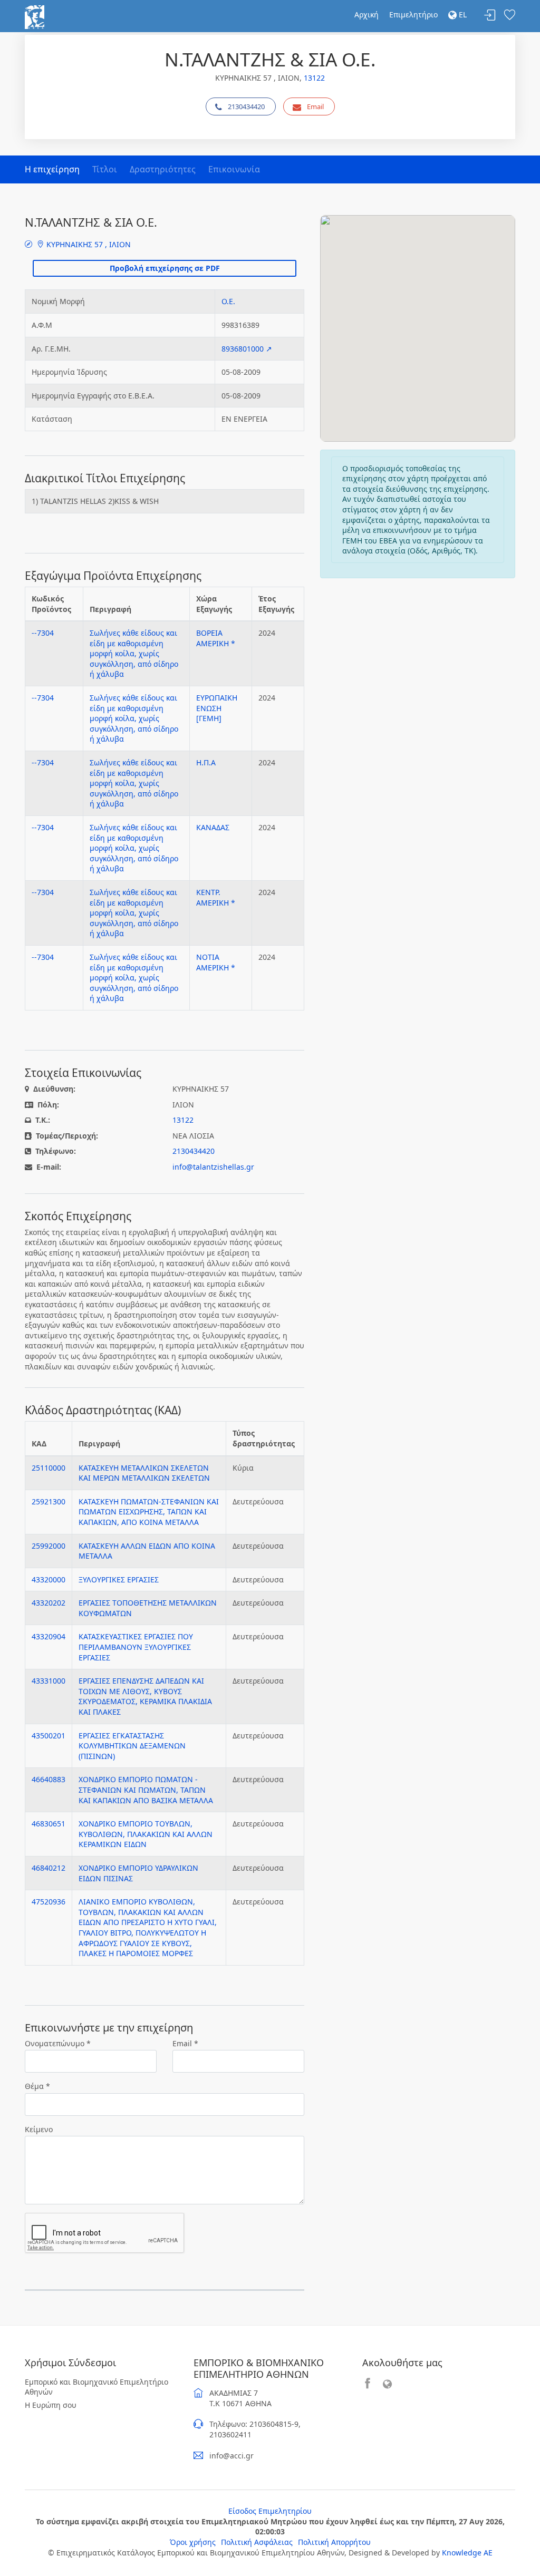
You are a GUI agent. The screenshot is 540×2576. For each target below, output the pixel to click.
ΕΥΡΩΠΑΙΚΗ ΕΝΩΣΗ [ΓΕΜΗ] (217, 708)
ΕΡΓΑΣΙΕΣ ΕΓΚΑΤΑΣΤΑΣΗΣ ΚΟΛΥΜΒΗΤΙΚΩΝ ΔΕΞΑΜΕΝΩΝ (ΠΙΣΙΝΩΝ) (132, 1746)
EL (462, 14)
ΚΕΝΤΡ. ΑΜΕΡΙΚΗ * (216, 897)
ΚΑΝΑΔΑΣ (213, 827)
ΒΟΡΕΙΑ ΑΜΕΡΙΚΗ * (216, 638)
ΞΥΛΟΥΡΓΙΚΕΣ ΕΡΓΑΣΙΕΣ (119, 1579)
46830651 (49, 1824)
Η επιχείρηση (52, 169)
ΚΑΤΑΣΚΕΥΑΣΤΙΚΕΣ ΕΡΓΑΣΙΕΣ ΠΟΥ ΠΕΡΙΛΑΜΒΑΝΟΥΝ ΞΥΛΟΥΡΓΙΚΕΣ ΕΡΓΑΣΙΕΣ (136, 1647)
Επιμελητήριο (413, 14)
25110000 (49, 1468)
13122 (314, 78)
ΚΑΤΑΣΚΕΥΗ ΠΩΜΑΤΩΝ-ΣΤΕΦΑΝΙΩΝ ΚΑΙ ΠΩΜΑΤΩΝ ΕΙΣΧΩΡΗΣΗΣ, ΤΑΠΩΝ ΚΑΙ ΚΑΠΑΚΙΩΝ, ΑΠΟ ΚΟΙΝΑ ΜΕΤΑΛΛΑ (149, 1512)
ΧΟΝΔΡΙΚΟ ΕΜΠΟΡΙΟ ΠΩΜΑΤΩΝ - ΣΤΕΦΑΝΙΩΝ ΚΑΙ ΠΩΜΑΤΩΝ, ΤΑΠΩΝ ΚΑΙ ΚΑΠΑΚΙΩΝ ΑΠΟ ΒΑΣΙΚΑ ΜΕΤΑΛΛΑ (146, 1790)
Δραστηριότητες (163, 169)
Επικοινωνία (234, 169)
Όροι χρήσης (193, 2542)
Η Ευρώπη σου (51, 2405)
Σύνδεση (490, 16)
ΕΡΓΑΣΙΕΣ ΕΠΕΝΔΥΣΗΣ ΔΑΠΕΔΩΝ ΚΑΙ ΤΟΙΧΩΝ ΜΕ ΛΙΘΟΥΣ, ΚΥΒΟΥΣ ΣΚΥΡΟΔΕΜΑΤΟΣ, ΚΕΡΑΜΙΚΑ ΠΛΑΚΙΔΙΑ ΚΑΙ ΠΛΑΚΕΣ (145, 1696)
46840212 (49, 1868)
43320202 (49, 1603)
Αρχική (367, 14)
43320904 (49, 1636)
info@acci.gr (232, 2456)
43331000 (49, 1681)
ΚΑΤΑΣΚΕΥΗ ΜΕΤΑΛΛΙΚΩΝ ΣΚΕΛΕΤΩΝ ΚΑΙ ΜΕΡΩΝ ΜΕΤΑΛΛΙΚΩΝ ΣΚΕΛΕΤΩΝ (144, 1473)
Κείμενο (39, 2129)
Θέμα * (37, 2086)
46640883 (49, 1779)
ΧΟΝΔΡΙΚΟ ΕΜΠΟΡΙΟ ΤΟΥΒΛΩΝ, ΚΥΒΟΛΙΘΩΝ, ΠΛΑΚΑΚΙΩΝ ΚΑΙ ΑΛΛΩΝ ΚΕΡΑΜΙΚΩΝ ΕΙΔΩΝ (146, 1834)
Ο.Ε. (228, 301)
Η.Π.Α (206, 762)
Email (315, 106)
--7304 (43, 633)
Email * (185, 2043)
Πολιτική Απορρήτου (334, 2542)
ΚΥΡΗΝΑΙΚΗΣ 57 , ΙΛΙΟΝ (88, 244)
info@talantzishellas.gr (213, 1167)
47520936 (49, 1902)
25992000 (49, 1546)
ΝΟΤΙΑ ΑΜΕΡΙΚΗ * (216, 962)
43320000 (49, 1579)
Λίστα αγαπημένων (509, 16)
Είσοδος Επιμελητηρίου (270, 2511)
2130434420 (246, 106)
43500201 (49, 1736)
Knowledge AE (467, 2553)
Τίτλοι (105, 169)
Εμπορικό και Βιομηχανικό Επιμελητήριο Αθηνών (97, 2387)
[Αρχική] (35, 16)
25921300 (49, 1501)
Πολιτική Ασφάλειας (257, 2542)
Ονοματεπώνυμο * (58, 2043)
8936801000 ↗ (247, 349)
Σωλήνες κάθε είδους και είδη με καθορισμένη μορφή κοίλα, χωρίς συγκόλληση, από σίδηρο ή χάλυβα (134, 653)
